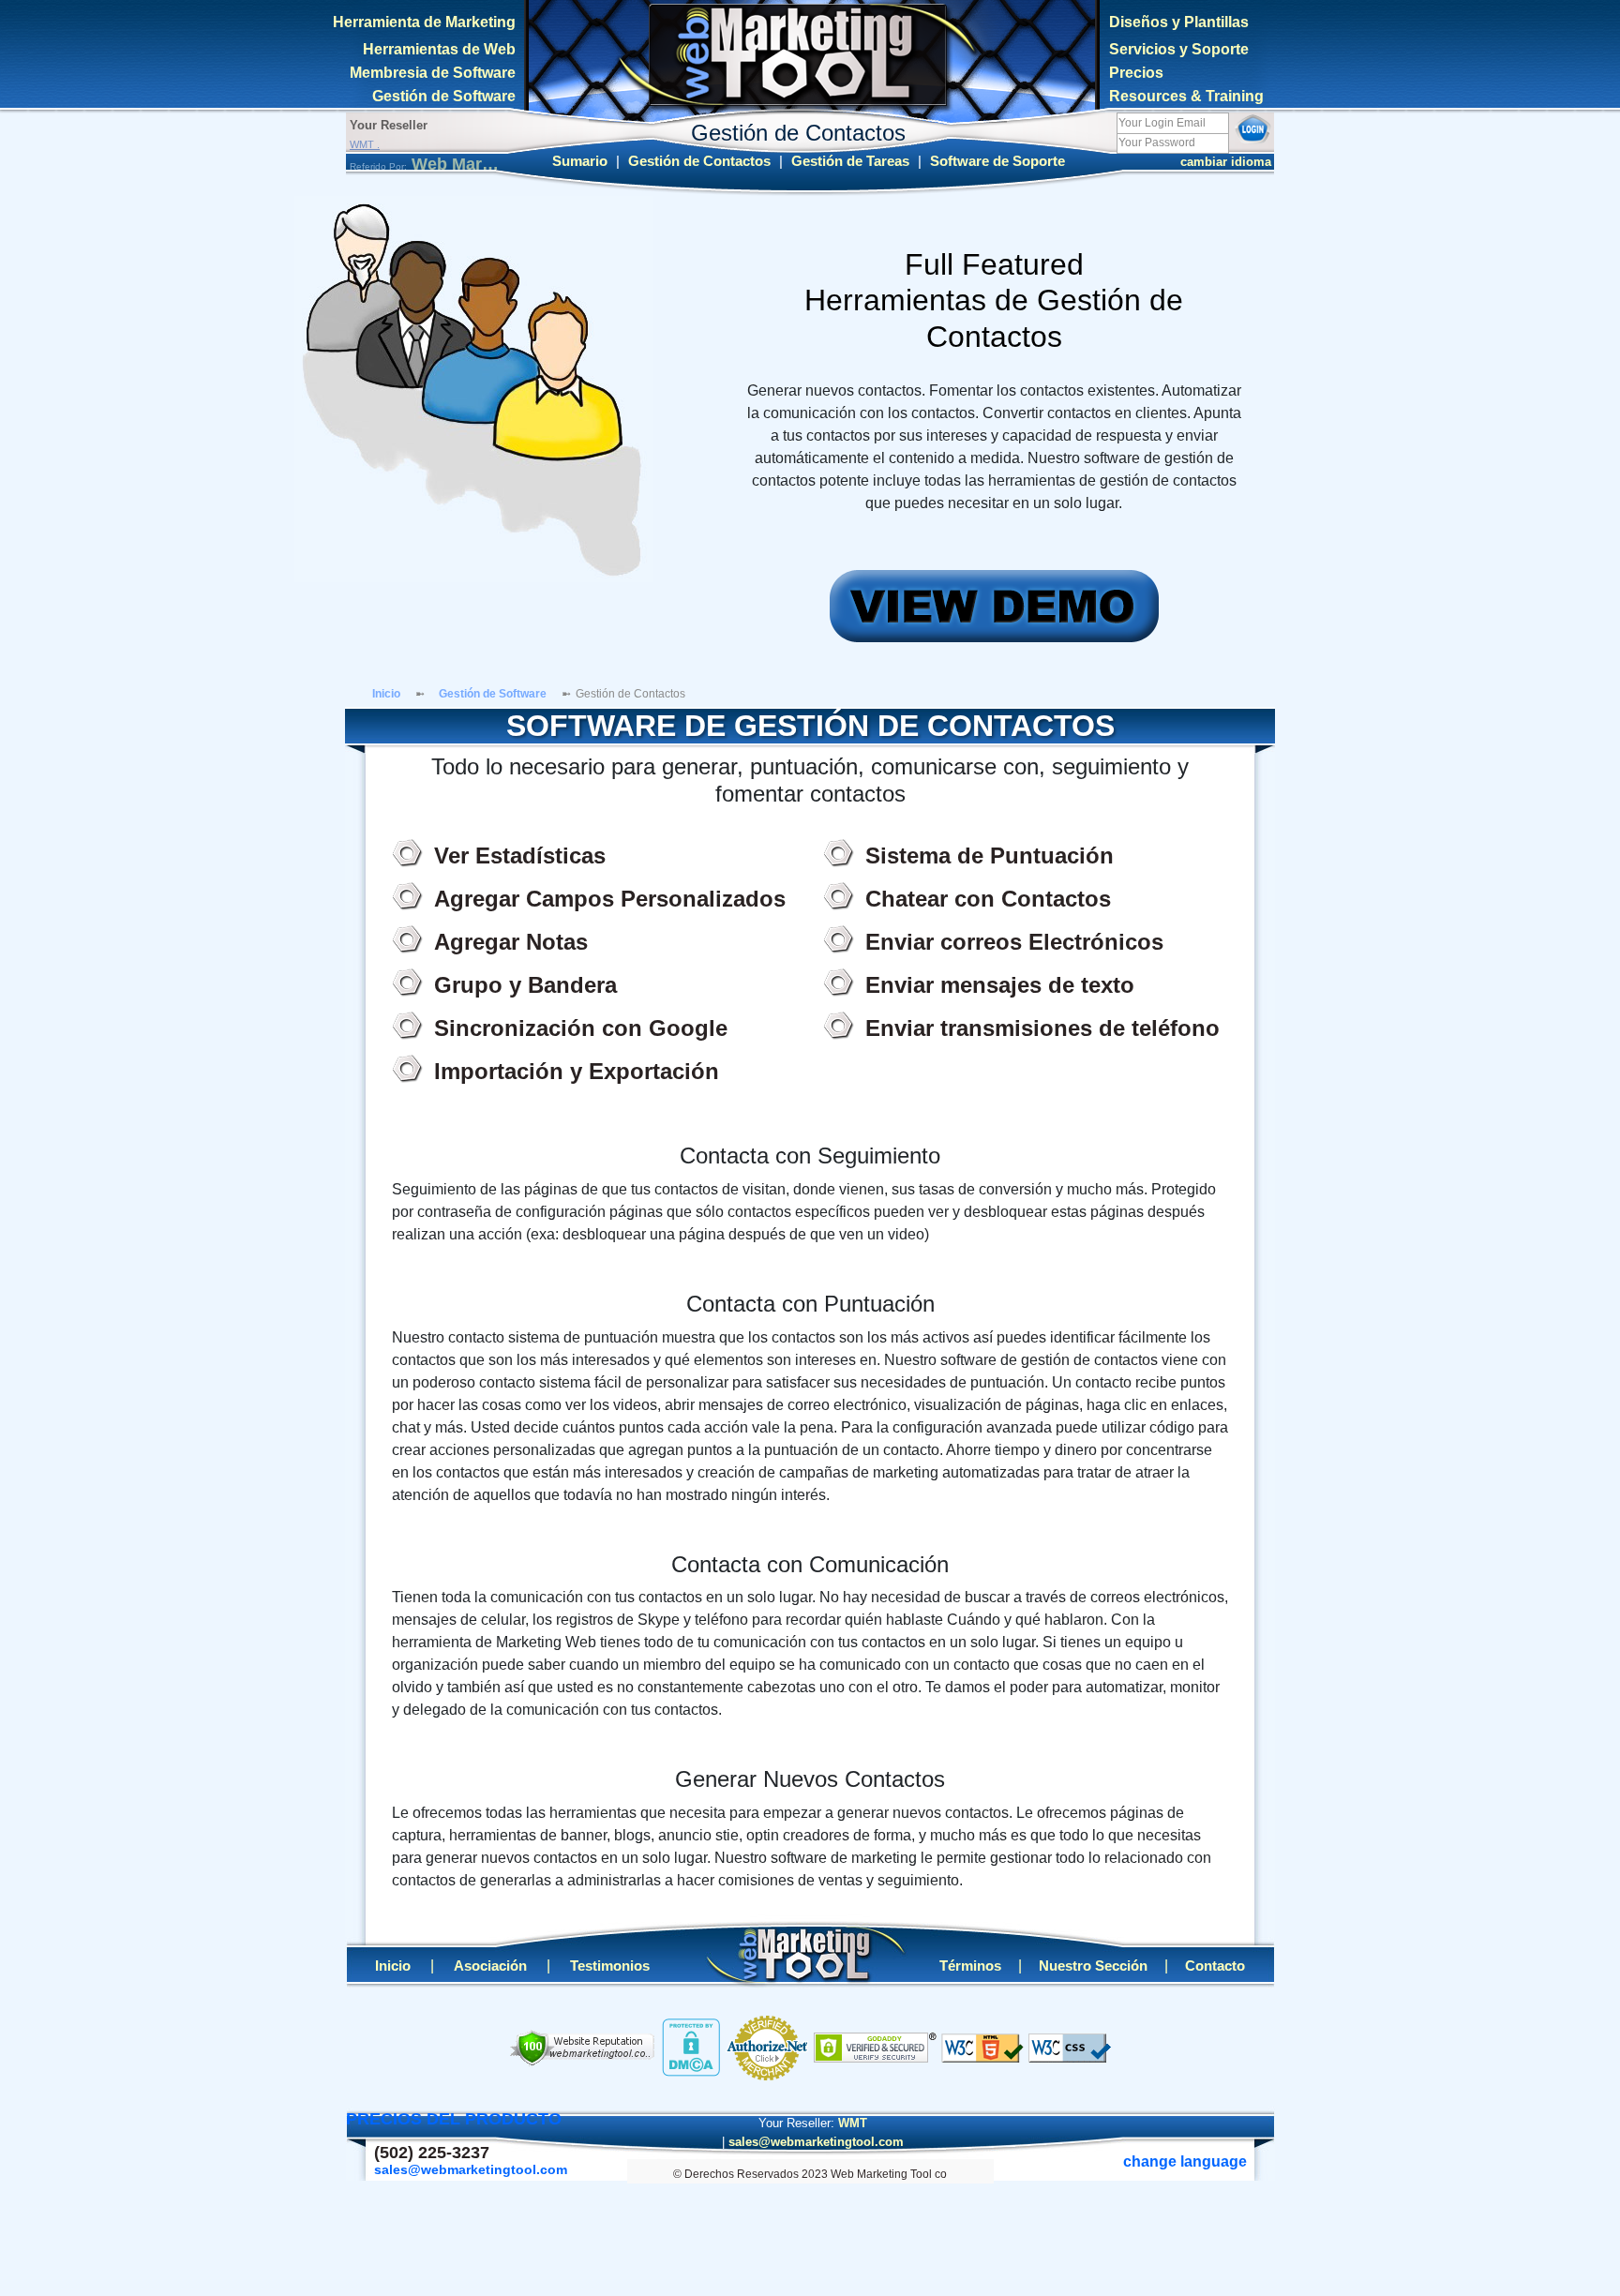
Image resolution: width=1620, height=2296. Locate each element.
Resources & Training (1186, 96)
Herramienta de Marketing (424, 22)
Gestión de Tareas (850, 161)
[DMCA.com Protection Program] (691, 2047)
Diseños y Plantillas (1179, 22)
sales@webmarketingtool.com (816, 2142)
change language (1222, 162)
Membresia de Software (433, 73)
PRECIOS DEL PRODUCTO (454, 2119)
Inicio (386, 694)
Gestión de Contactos (699, 161)
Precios (1136, 73)
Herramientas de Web (439, 49)
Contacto (1215, 1966)
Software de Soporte (997, 161)
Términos (970, 1966)
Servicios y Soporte (1179, 49)
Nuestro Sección (1093, 1966)
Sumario (580, 161)
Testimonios (610, 1966)
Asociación (490, 1966)
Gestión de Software (444, 96)
